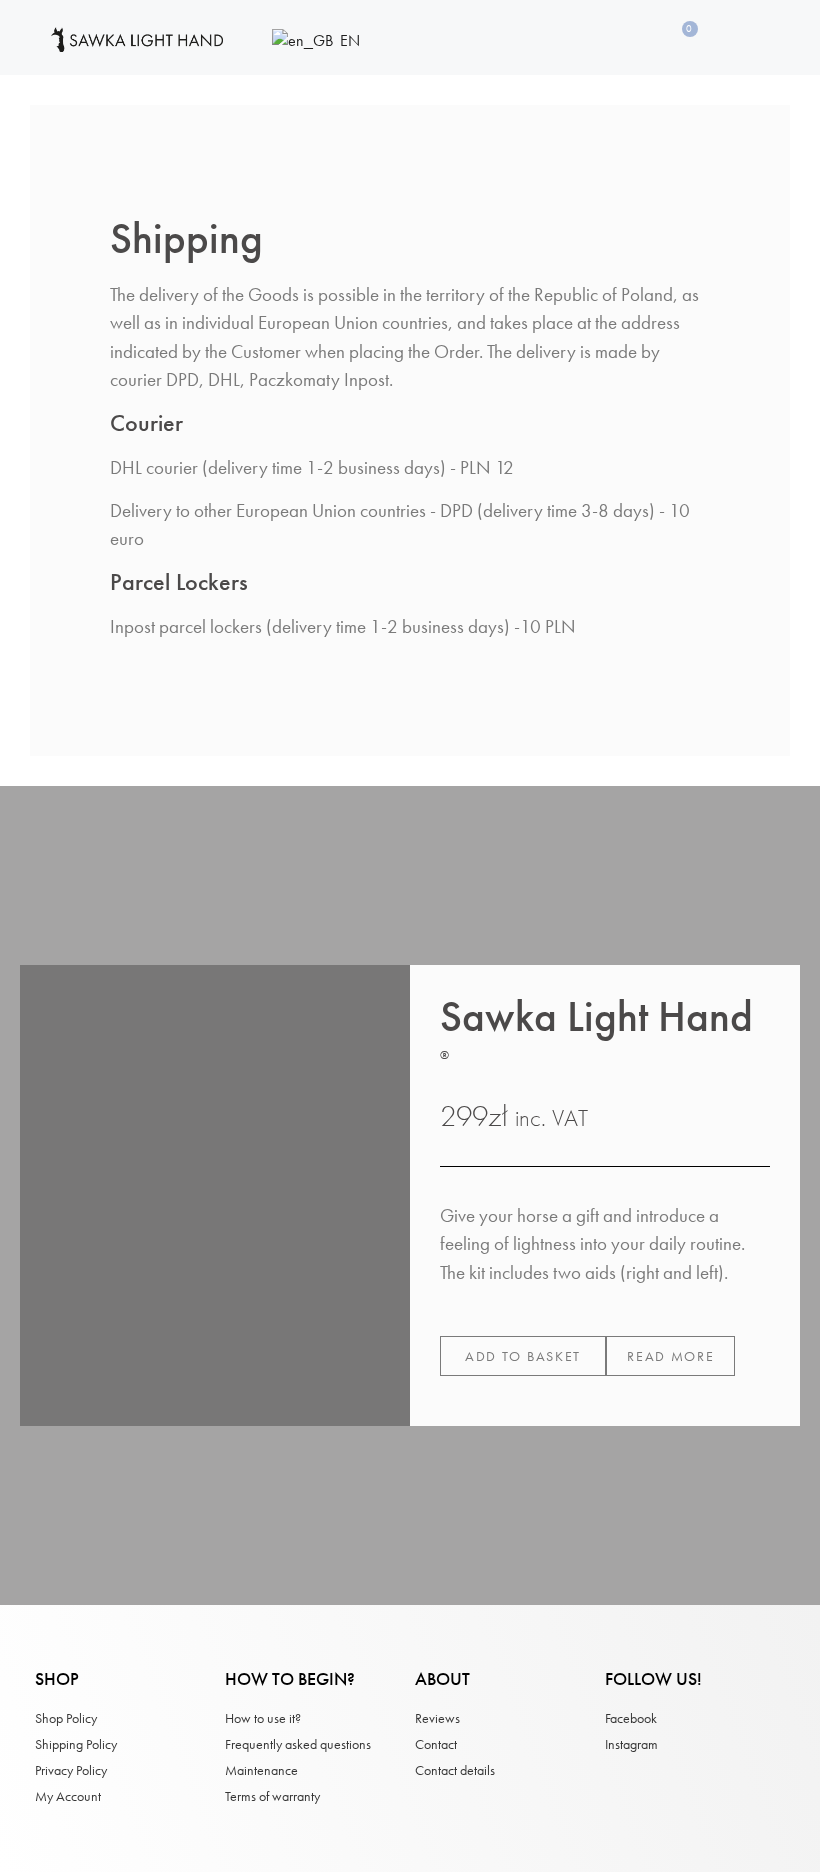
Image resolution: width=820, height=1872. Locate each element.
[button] (523, 1356)
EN (348, 40)
